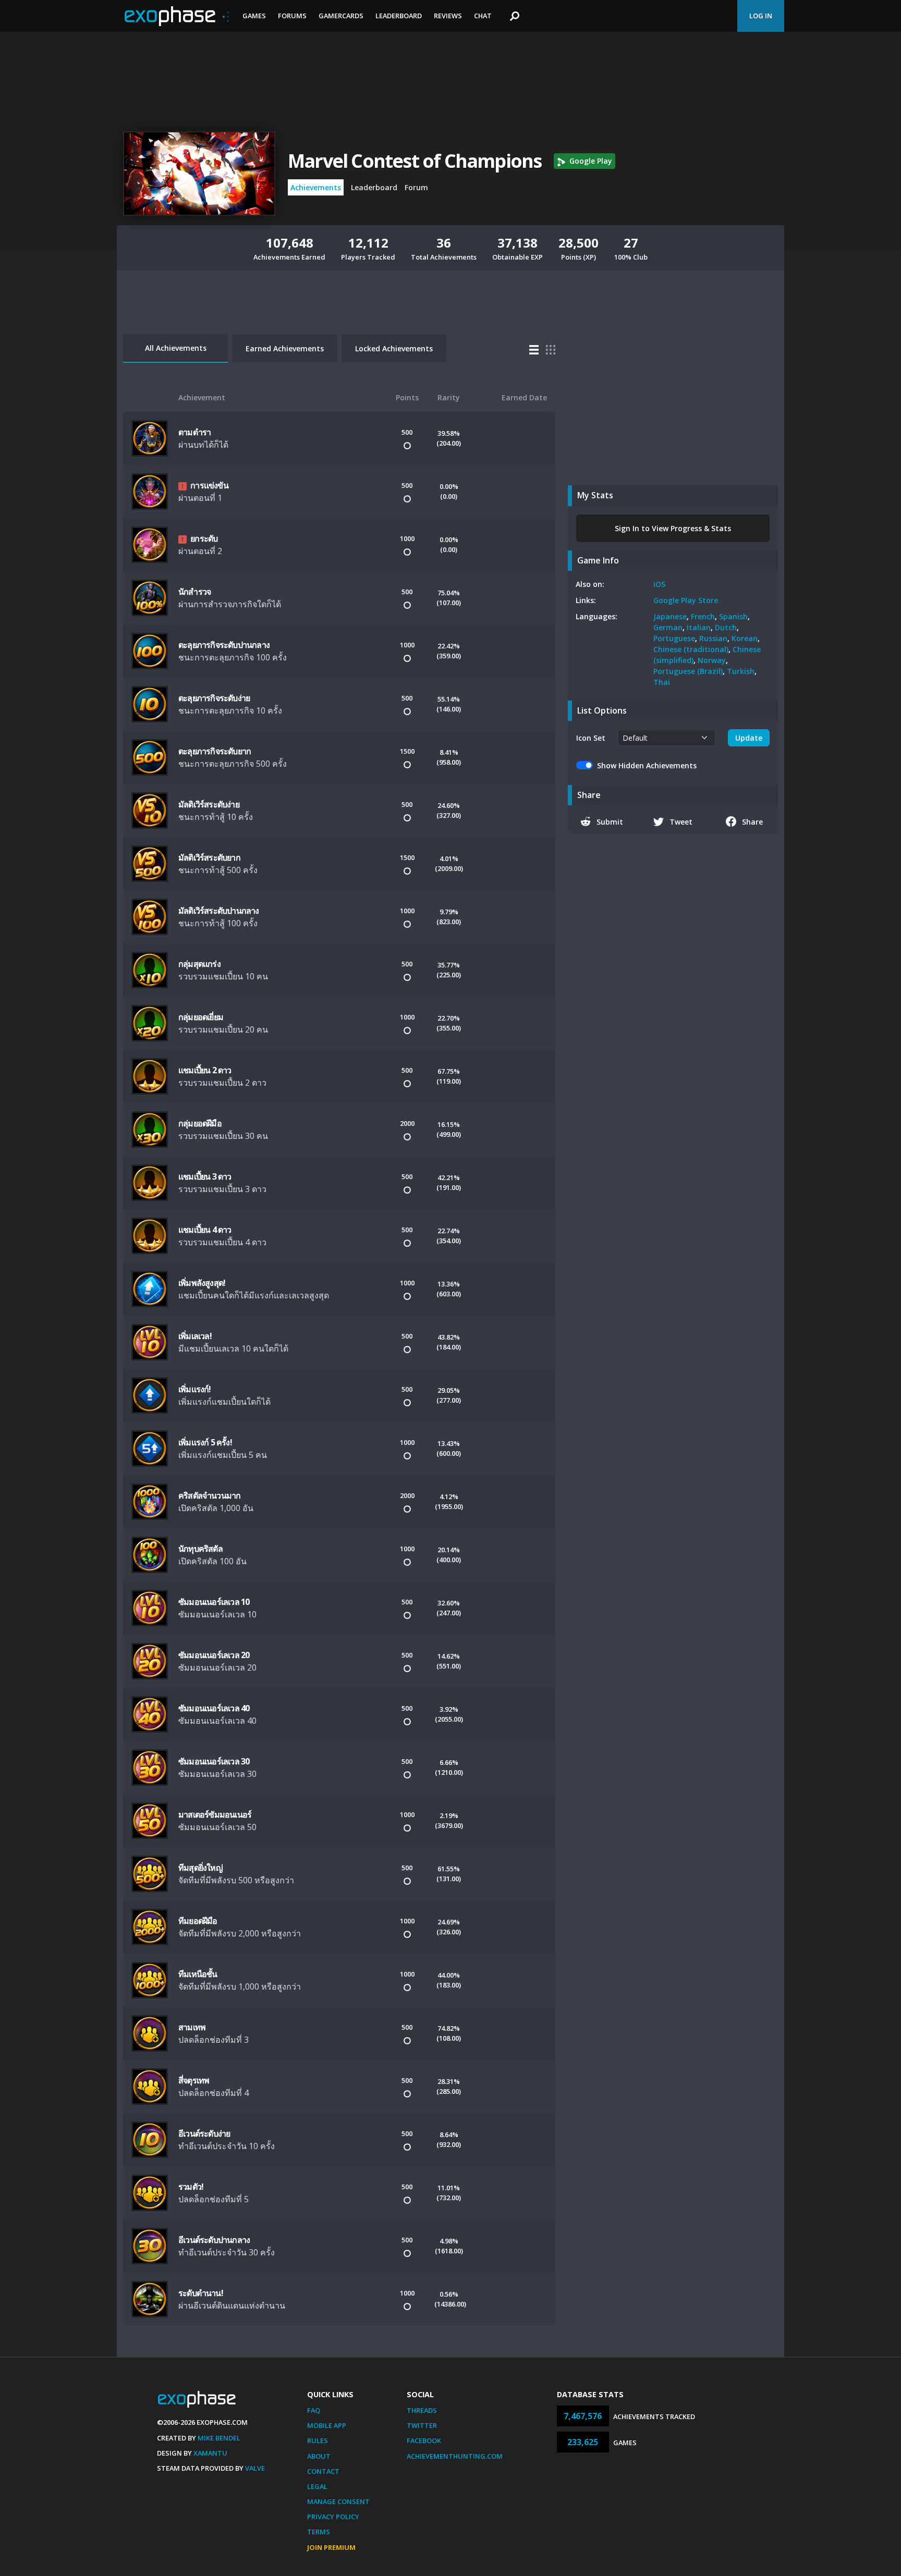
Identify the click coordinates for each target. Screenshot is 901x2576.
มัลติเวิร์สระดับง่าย (209, 804)
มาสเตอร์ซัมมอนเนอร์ (215, 1814)
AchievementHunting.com (455, 2456)
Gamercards (341, 16)
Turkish (741, 671)
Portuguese (674, 638)
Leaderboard (399, 16)
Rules (318, 2440)
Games (254, 16)
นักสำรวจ (194, 592)
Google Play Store (686, 600)
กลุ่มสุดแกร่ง (199, 964)
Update (749, 738)
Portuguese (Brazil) (688, 671)
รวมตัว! (191, 2187)
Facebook (424, 2440)
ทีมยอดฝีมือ (198, 1921)
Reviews (448, 16)
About (319, 2456)
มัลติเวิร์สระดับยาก (209, 857)
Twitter (422, 2425)
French (703, 616)
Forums (292, 16)
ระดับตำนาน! (201, 2293)
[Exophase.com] (177, 16)
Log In (761, 16)
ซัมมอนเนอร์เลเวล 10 (214, 1602)
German (668, 627)
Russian (713, 638)
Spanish (733, 616)
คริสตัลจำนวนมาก (209, 1495)
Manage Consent (338, 2501)
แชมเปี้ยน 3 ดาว (205, 1176)
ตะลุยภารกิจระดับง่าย (214, 698)
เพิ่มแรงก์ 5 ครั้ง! (205, 1442)
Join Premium (331, 2547)
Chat (483, 16)
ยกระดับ (204, 538)
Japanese (670, 616)
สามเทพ (192, 2027)
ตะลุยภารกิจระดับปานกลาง (224, 645)
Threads (422, 2410)
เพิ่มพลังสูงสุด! (202, 1283)
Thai (662, 682)
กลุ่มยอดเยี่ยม (201, 1017)
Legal (317, 2486)
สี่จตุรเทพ (194, 2080)
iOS (659, 584)
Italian (699, 627)
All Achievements (176, 348)
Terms (319, 2532)
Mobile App (327, 2425)
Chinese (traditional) (691, 649)
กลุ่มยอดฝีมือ (200, 1123)
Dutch (726, 627)
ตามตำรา (194, 432)
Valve (255, 2468)
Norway (712, 660)
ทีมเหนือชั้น (198, 1974)
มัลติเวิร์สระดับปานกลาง (219, 911)
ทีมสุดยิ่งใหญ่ (200, 1868)
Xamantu (210, 2453)
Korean (745, 638)
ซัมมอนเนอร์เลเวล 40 (214, 1708)
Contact (323, 2471)
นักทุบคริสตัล (200, 1549)
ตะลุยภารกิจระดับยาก (215, 751)
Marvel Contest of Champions (415, 161)
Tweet (681, 822)
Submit (610, 822)
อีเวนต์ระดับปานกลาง (214, 2240)
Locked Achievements (394, 348)
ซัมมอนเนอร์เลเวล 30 (214, 1761)
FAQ (314, 2410)
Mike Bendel (219, 2438)
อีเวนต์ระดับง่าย (204, 2133)
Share (752, 822)
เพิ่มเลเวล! (195, 1336)
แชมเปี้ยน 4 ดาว (205, 1230)
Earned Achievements (285, 348)
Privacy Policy (333, 2517)
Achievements (316, 187)
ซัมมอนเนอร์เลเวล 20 (214, 1655)
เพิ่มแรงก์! (195, 1389)
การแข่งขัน (209, 485)
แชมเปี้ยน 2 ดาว (205, 1070)
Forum (416, 187)
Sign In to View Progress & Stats (673, 528)
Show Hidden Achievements (647, 765)
